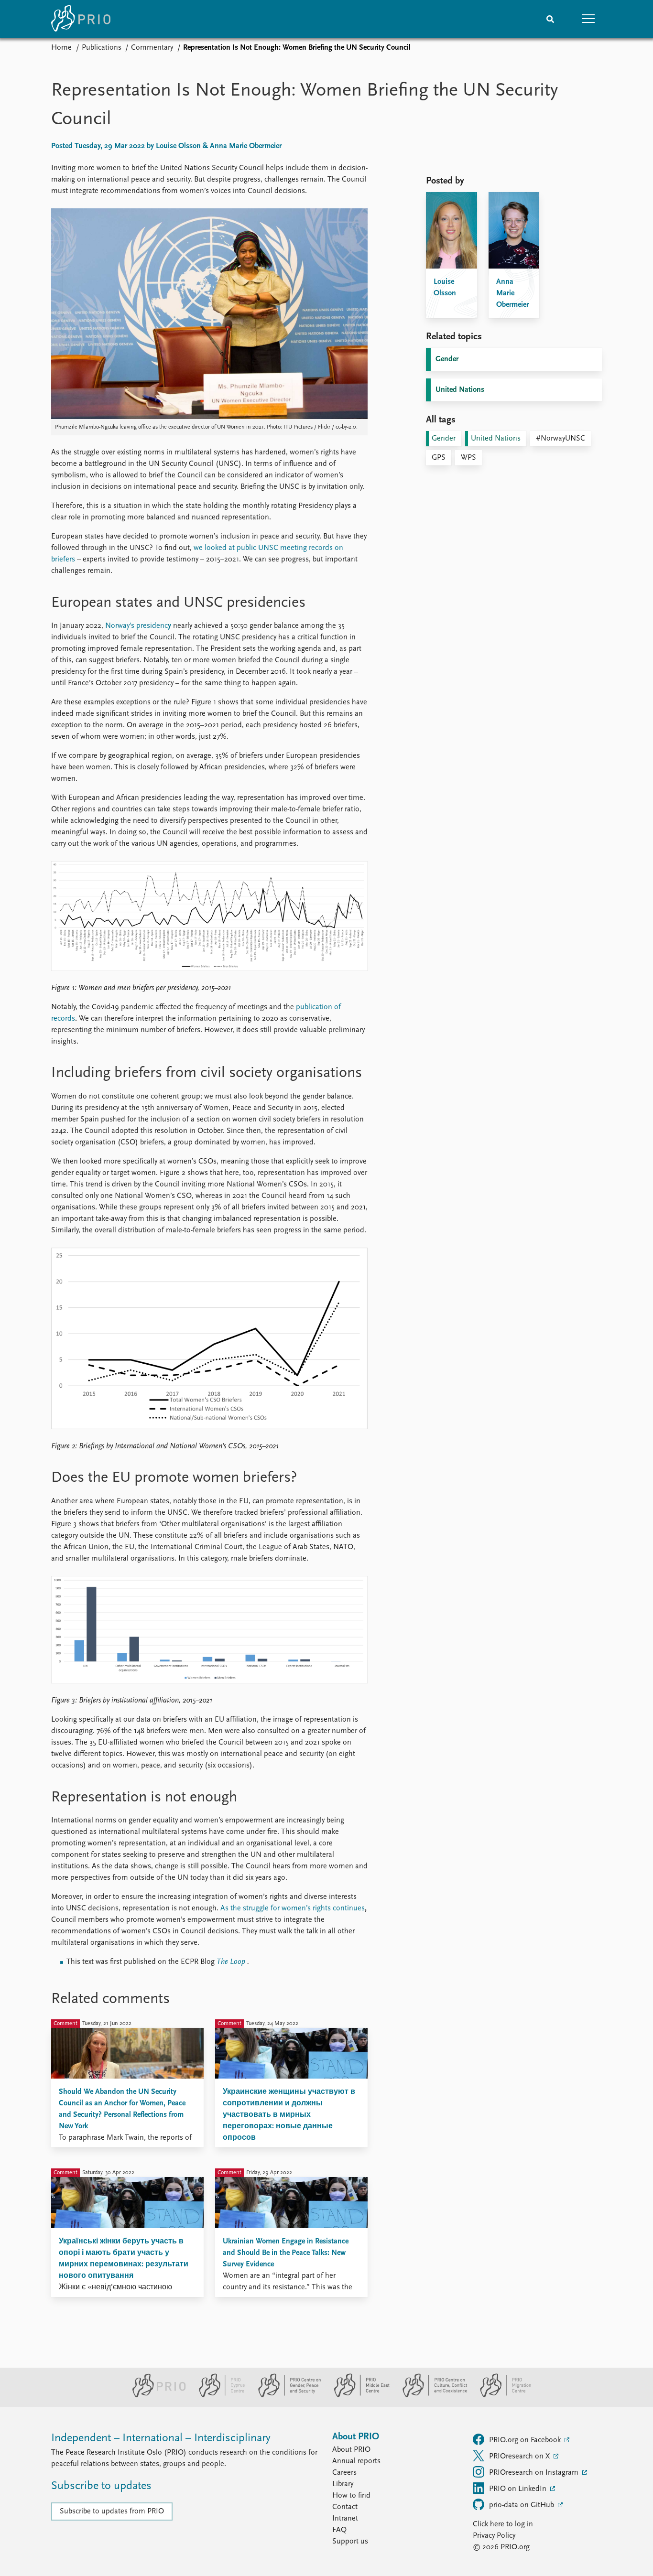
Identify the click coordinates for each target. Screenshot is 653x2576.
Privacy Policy (494, 2536)
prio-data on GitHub (522, 2505)
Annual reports (356, 2461)
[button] (588, 19)
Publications (102, 48)
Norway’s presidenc (138, 626)
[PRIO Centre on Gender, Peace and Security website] (286, 2395)
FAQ (339, 2530)
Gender (447, 359)
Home (61, 48)
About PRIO (351, 2450)
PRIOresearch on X (520, 2457)
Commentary (152, 48)
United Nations (460, 390)
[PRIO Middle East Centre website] (358, 2395)
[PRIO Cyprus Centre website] (218, 2395)
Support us (350, 2542)
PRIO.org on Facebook (526, 2440)
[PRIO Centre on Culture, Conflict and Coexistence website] (431, 2395)
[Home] (81, 19)
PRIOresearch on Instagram (535, 2473)
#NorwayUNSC (560, 439)
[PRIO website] (155, 2395)
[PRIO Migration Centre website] (501, 2395)
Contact (345, 2507)
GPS (439, 458)
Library (343, 2484)
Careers (344, 2473)
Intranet (345, 2519)
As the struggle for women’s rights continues (293, 1908)
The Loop (231, 1962)
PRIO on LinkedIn (519, 2489)
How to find (351, 2496)
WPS (468, 458)
